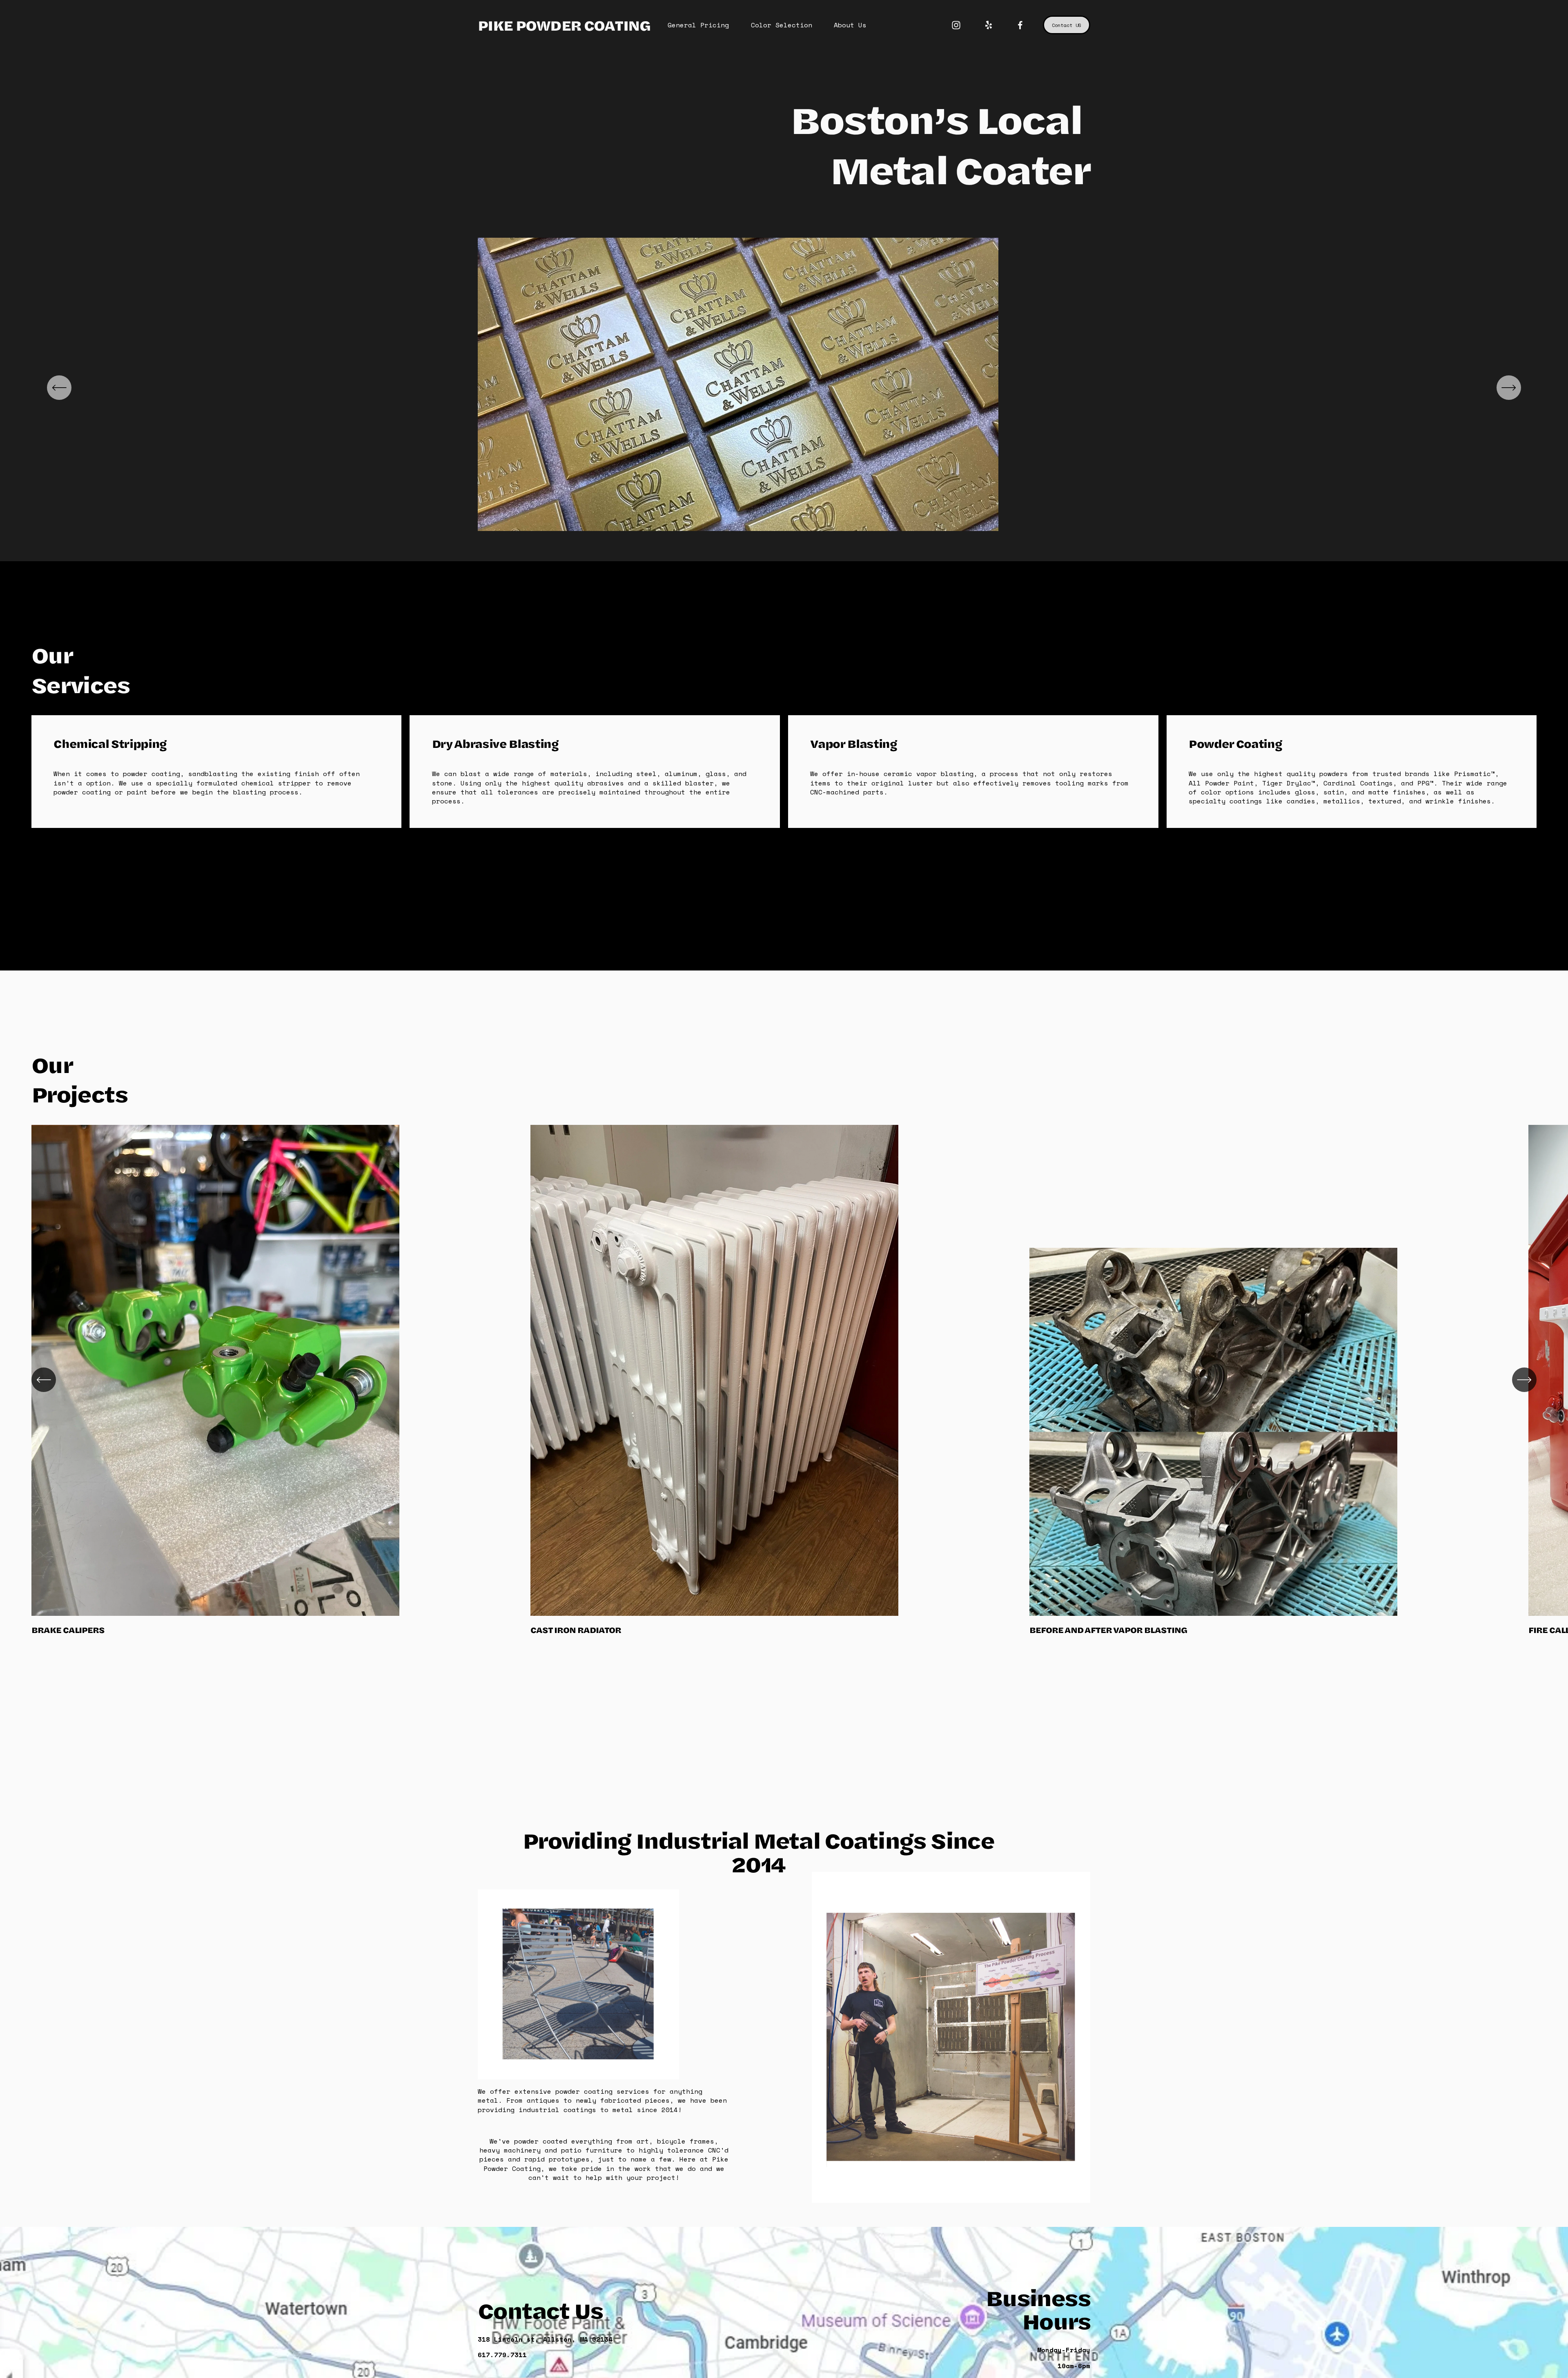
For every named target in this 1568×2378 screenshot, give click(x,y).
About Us (850, 25)
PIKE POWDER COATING (564, 25)
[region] (784, 387)
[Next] (1509, 388)
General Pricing (698, 25)
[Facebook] (1020, 25)
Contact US (1067, 25)
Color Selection (782, 25)
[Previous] (59, 388)
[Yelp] (988, 25)
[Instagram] (956, 25)
